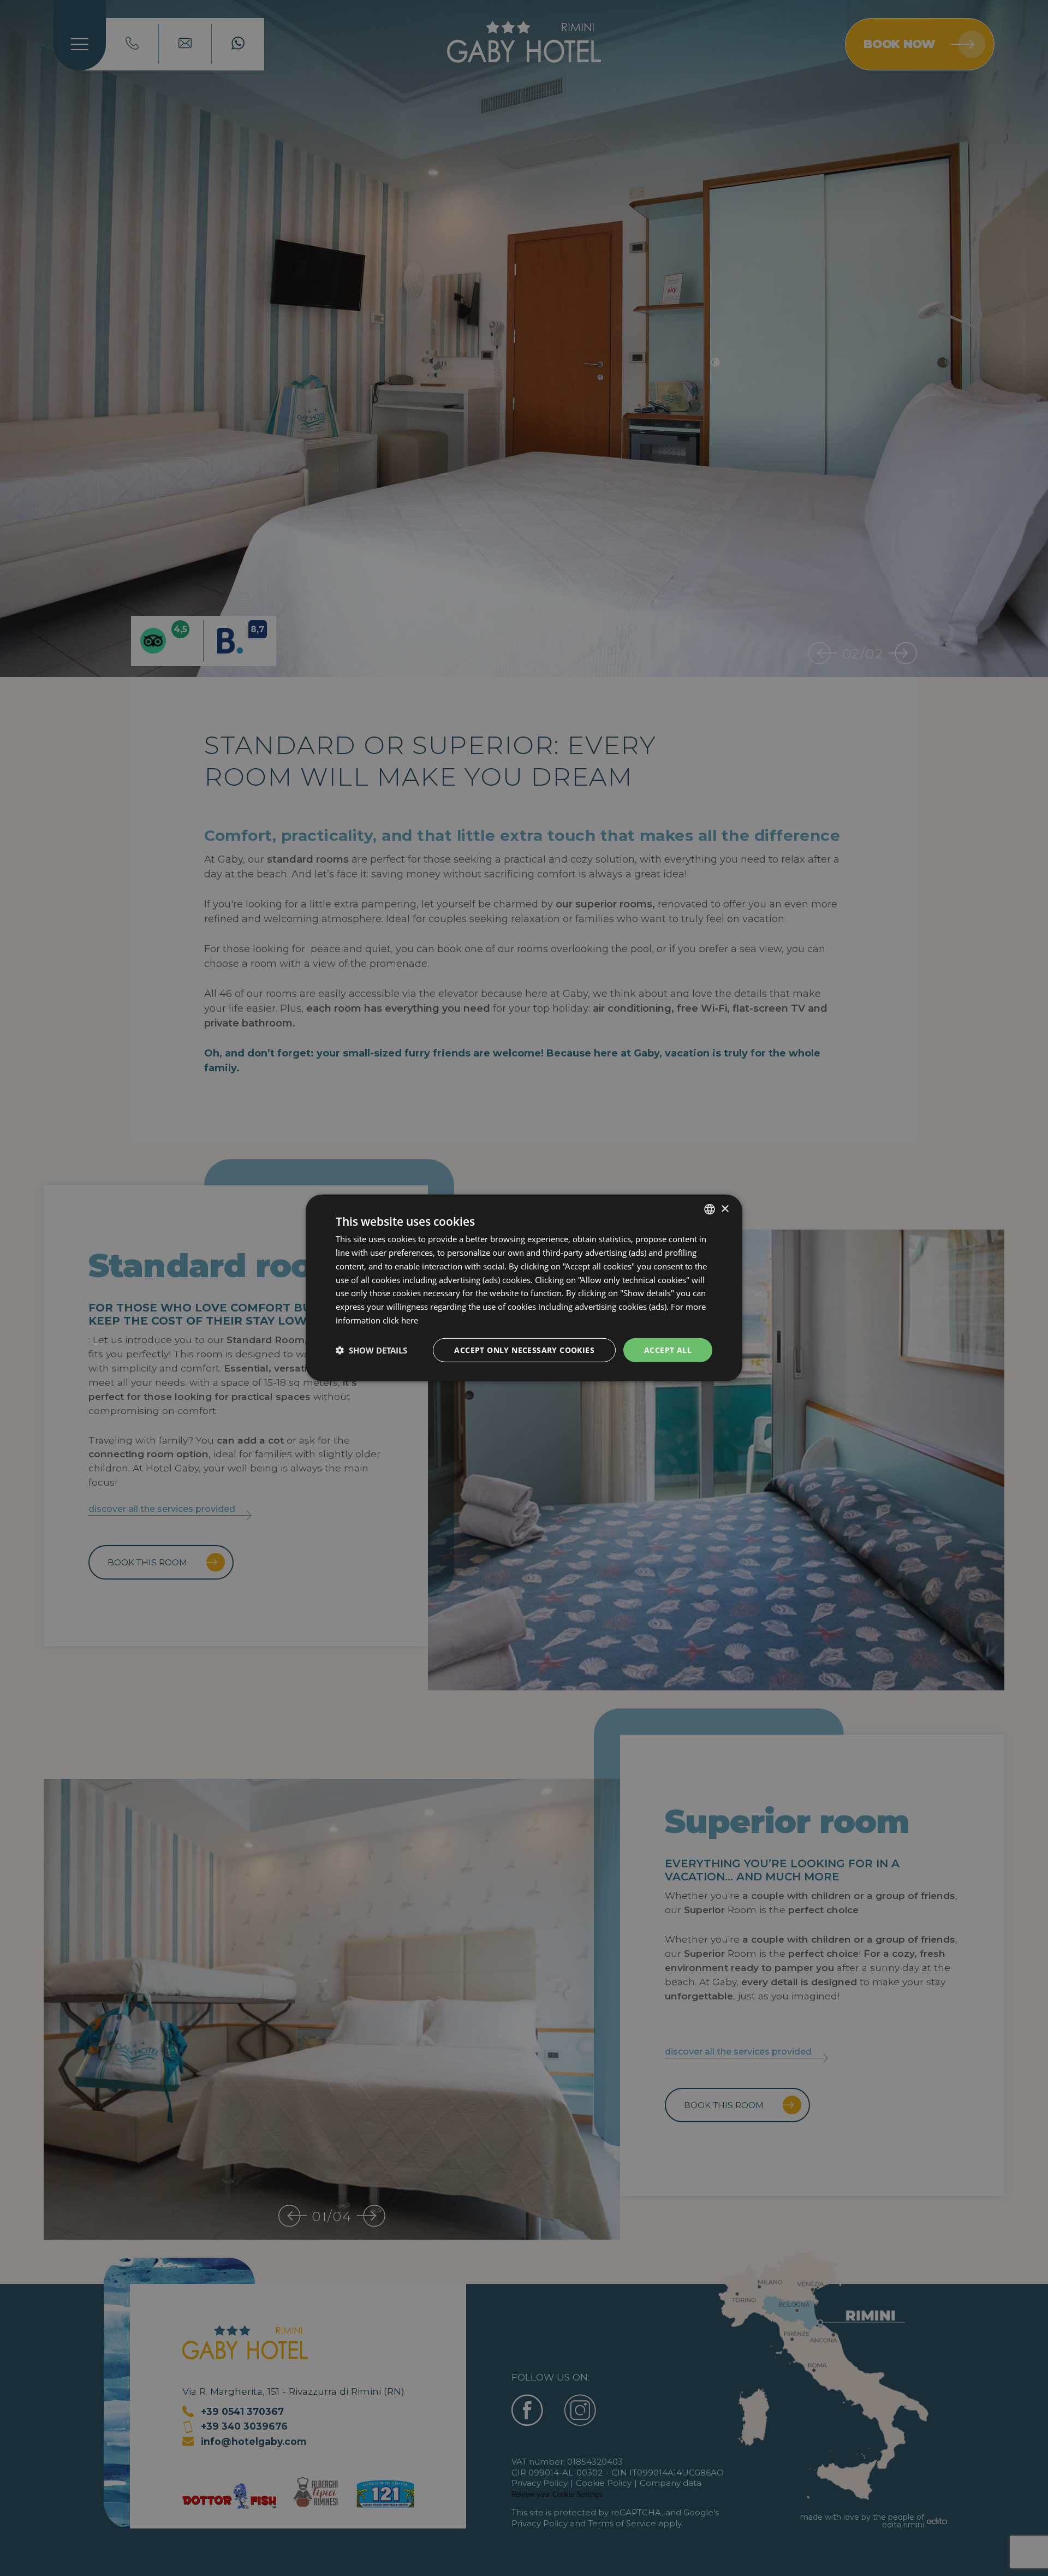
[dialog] (524, 1288)
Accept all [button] (668, 1349)
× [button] (725, 1209)
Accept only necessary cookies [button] (524, 1349)
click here (400, 1320)
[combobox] (710, 1209)
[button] (371, 1350)
